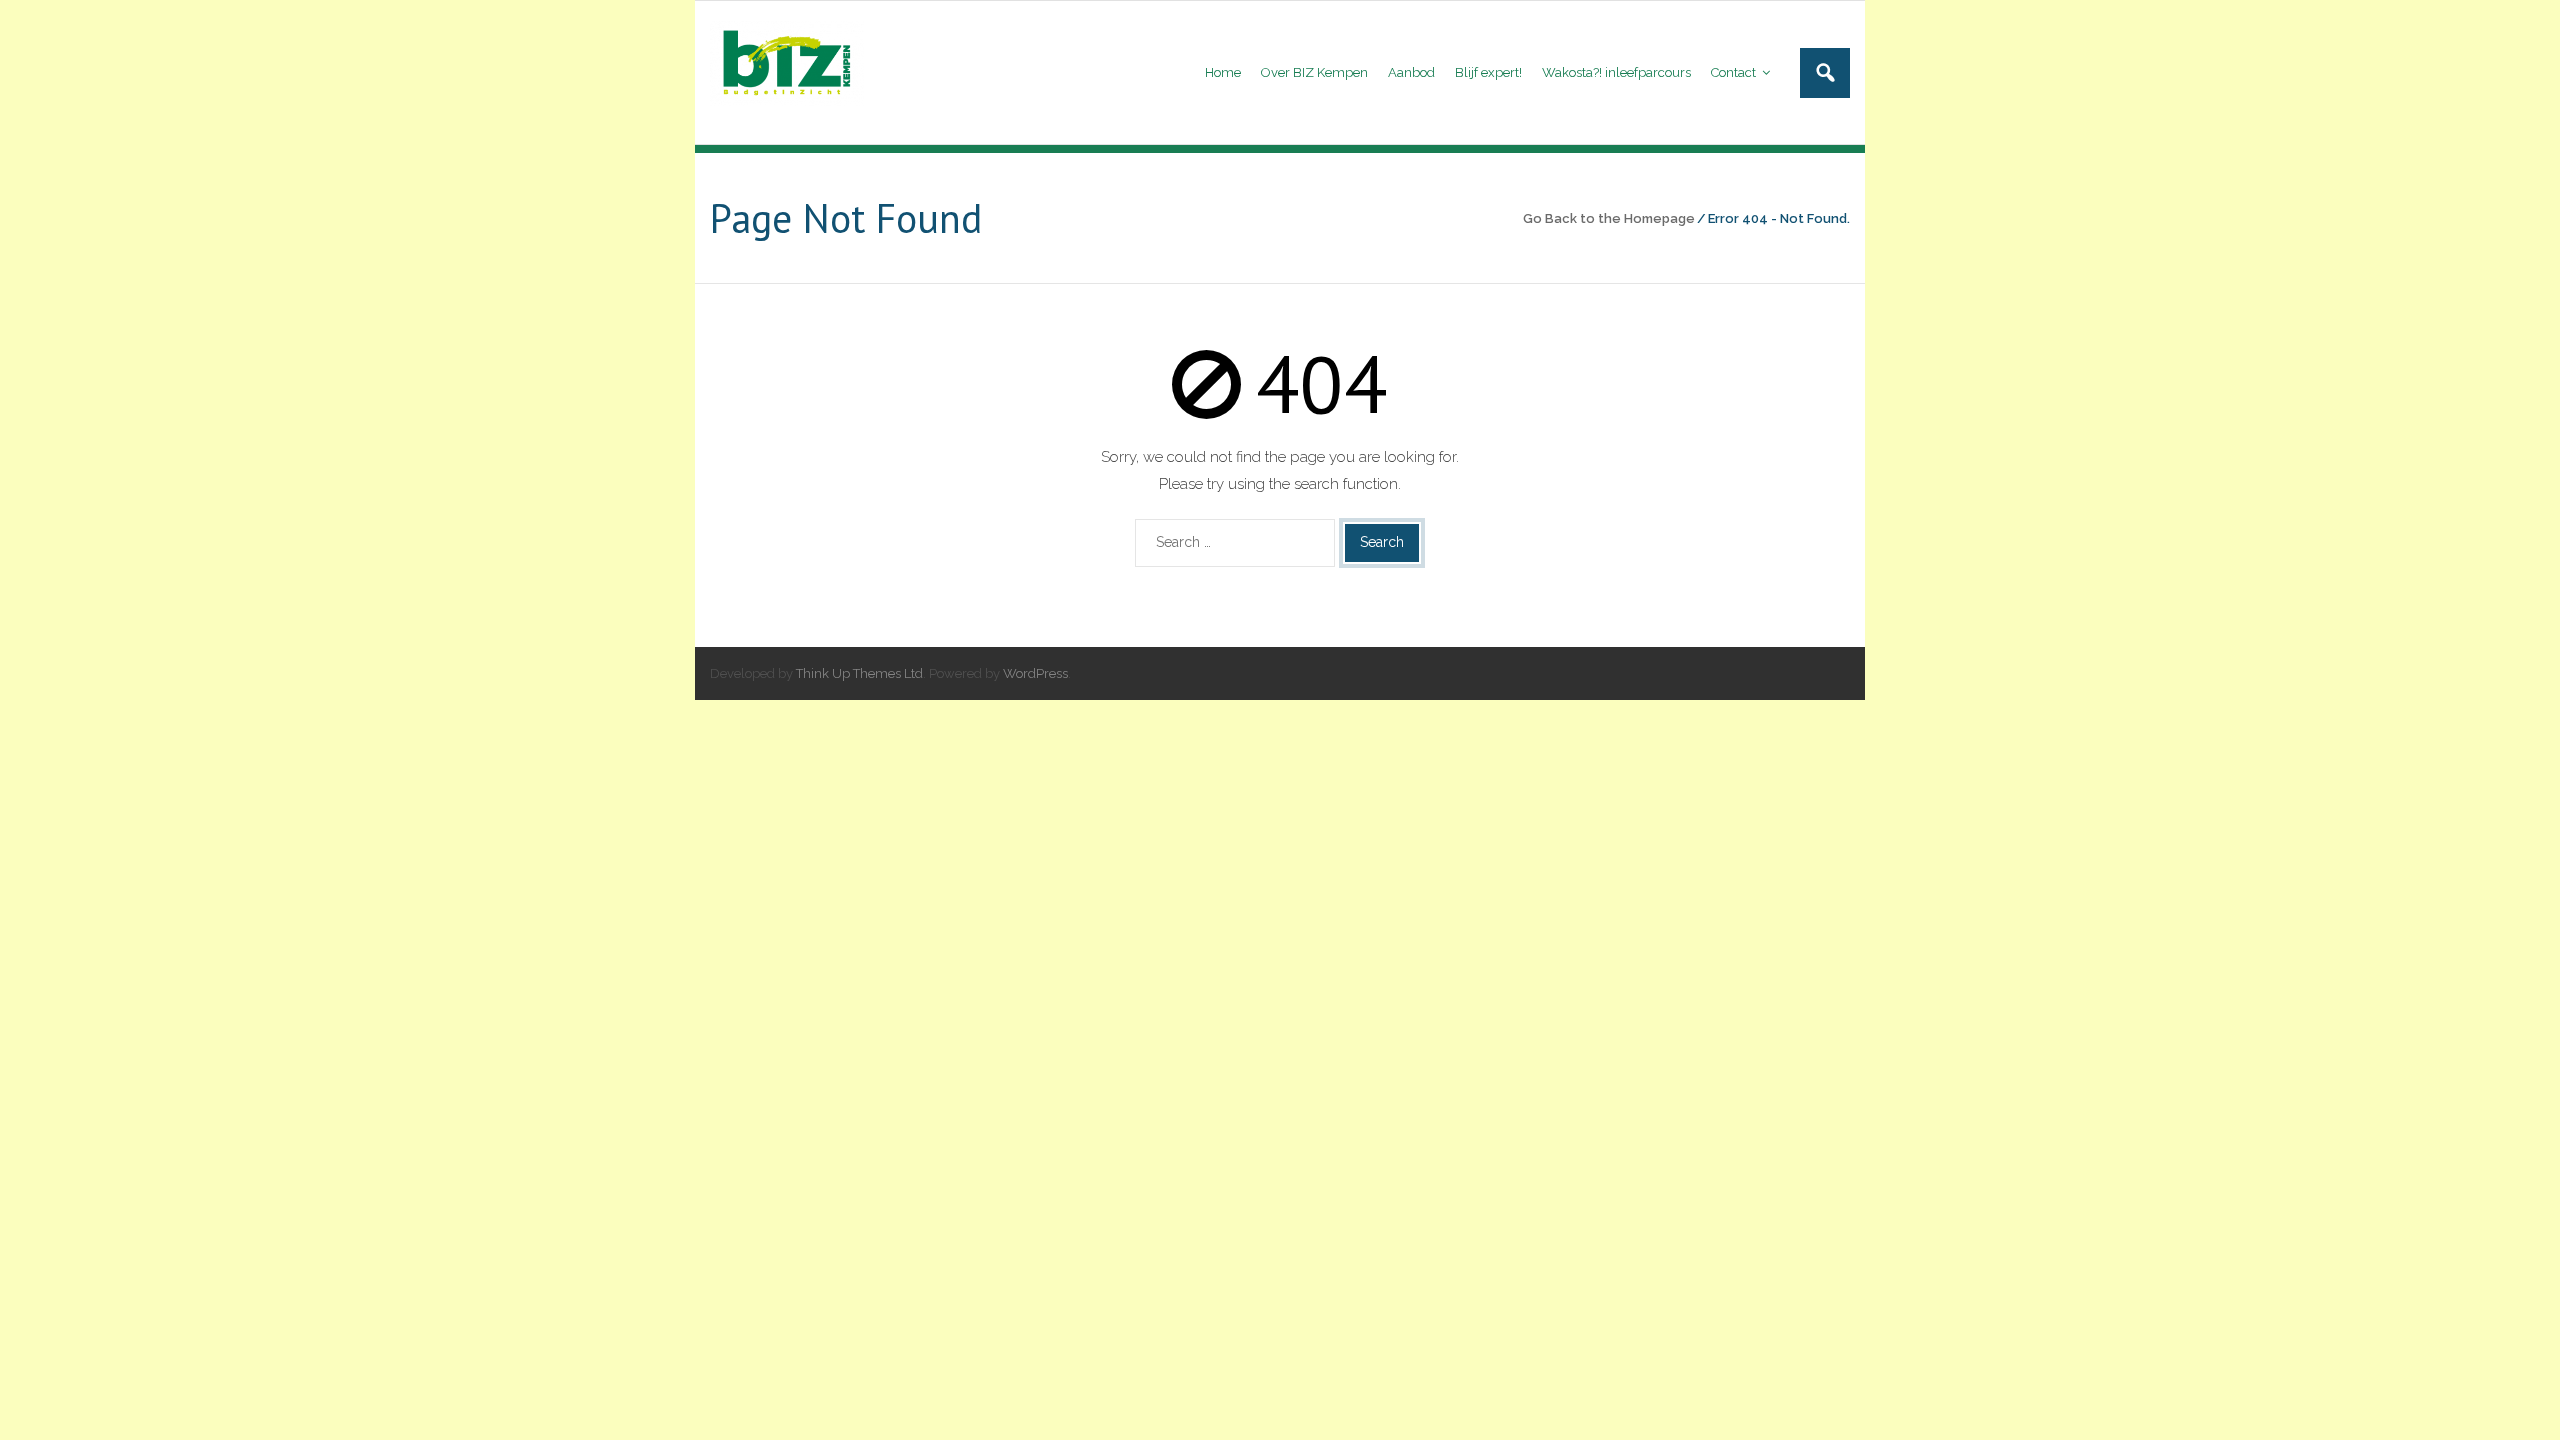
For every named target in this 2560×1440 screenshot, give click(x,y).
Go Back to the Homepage (1609, 218)
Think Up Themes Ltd (859, 673)
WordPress (1035, 673)
